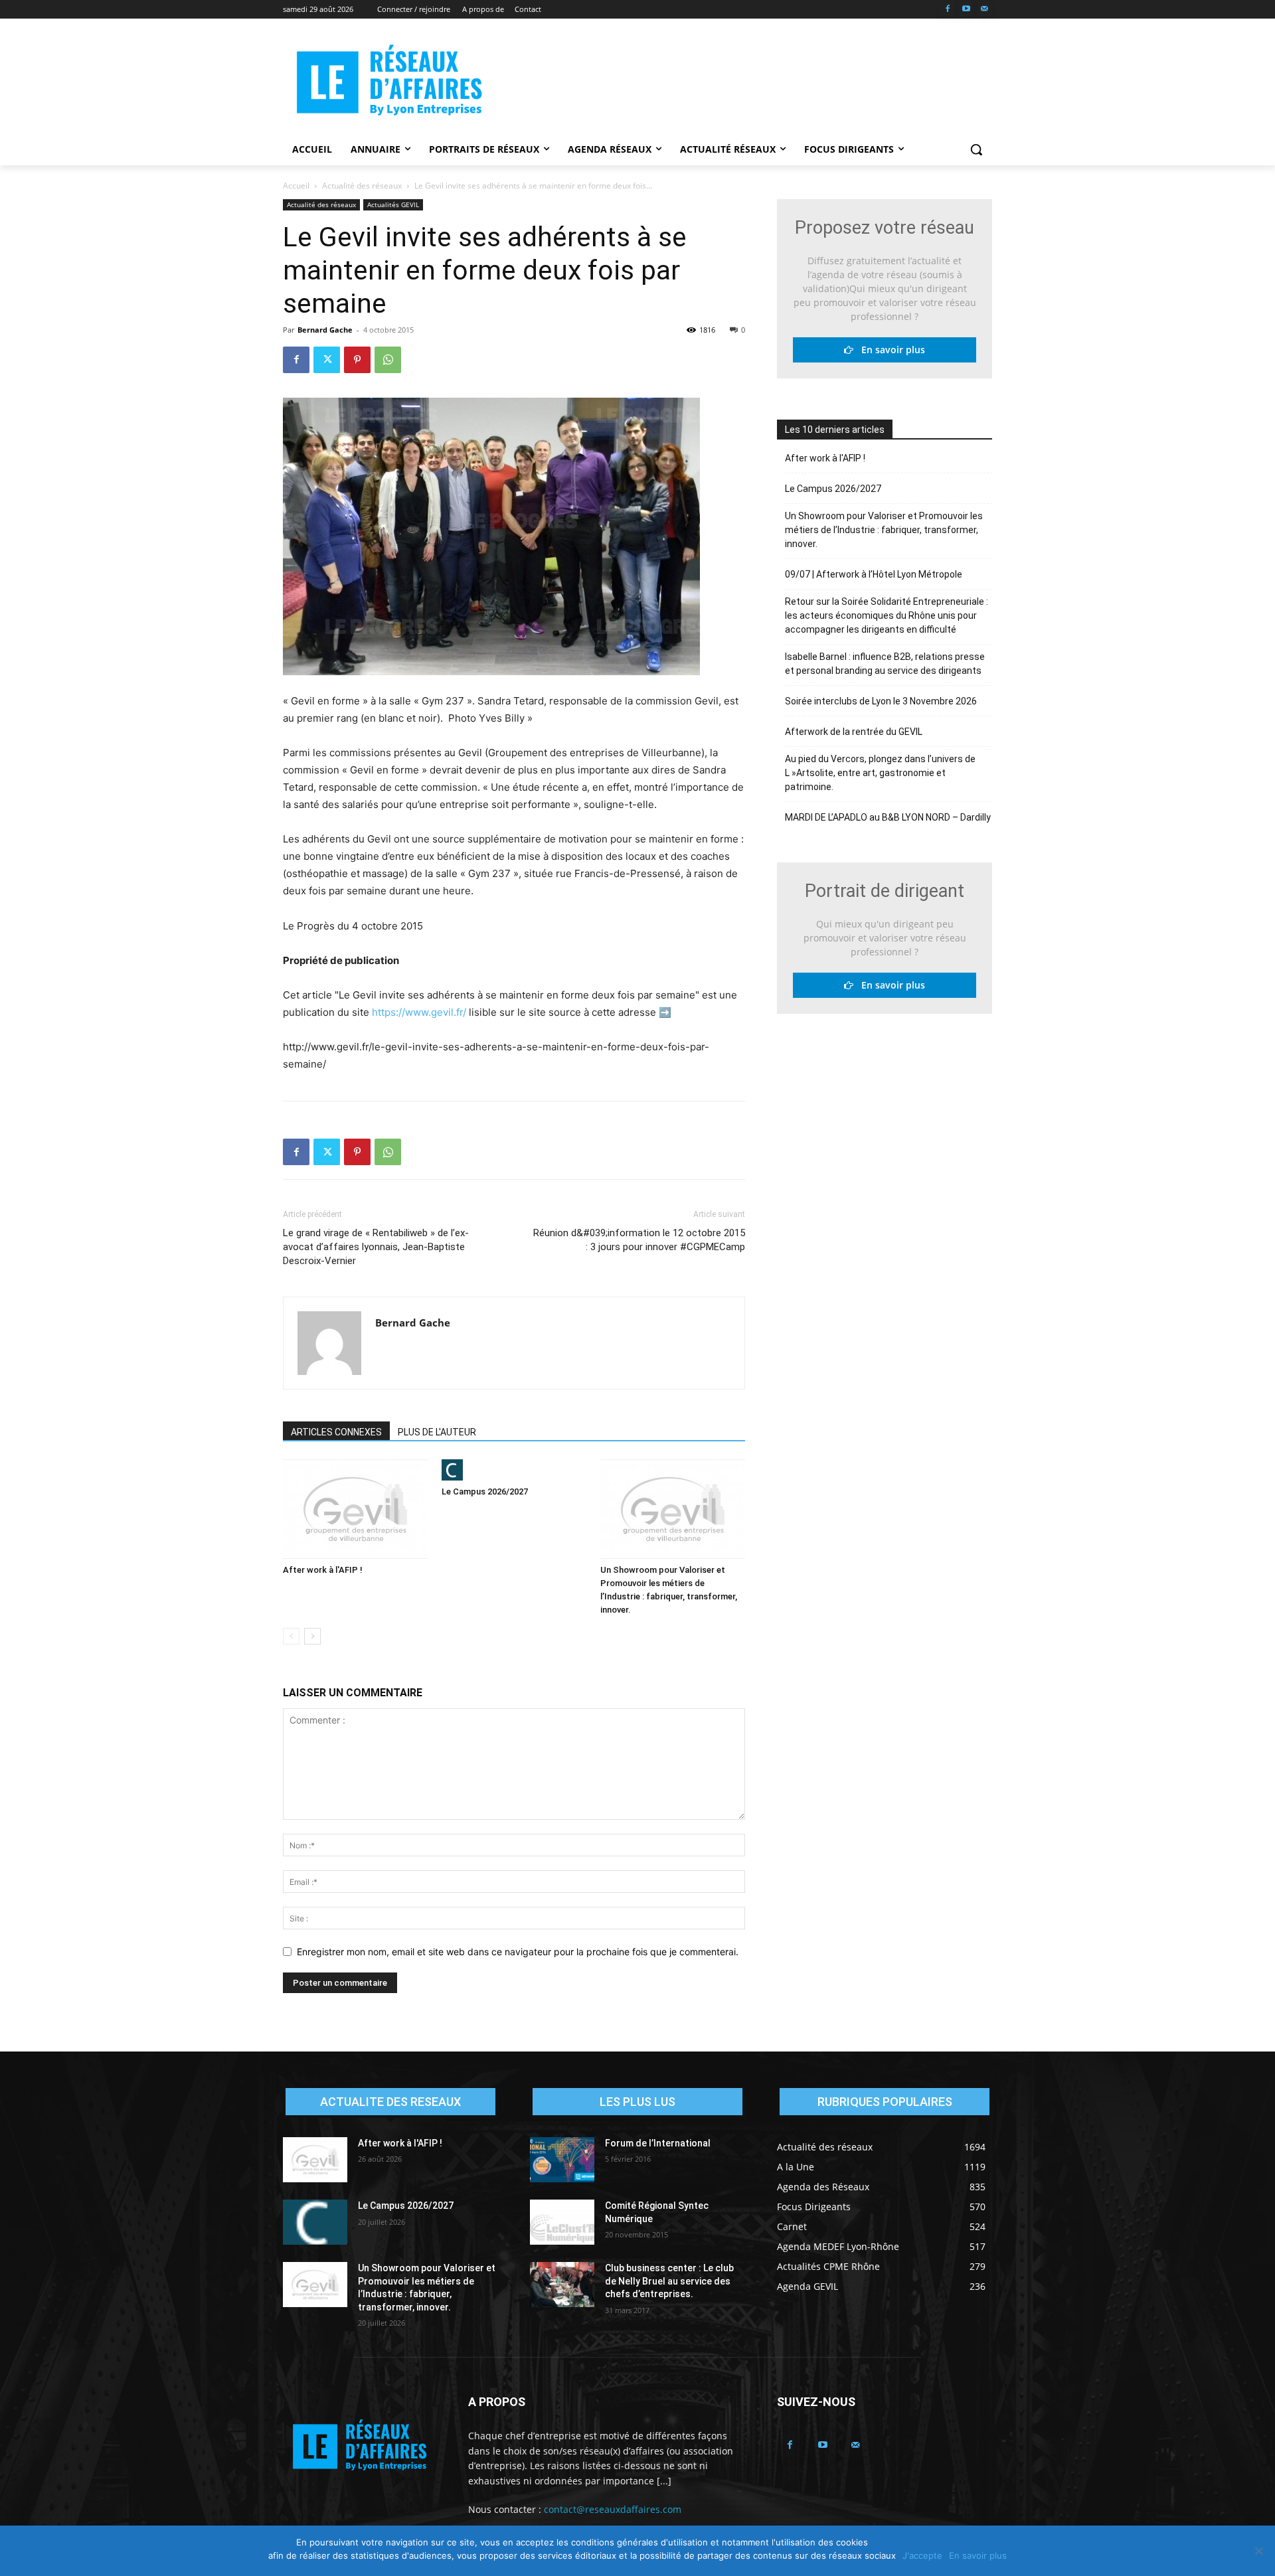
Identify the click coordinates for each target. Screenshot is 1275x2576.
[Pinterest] (357, 360)
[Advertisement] (737, 80)
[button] (976, 149)
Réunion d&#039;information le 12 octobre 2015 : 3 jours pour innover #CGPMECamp (639, 1240)
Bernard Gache (325, 330)
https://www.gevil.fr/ (419, 1012)
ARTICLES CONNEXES (336, 1432)
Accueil (296, 186)
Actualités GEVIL (393, 204)
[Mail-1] (984, 10)
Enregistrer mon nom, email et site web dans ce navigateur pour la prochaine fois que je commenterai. (518, 1952)
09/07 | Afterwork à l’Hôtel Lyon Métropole (874, 574)
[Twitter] (327, 360)
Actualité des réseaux (362, 186)
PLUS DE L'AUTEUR (437, 1432)
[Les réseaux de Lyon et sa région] (389, 82)
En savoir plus (889, 350)
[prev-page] (291, 1636)
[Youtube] (966, 10)
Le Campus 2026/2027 (485, 1491)
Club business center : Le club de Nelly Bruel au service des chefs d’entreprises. (669, 2281)
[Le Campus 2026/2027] (514, 1470)
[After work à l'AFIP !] (355, 1509)
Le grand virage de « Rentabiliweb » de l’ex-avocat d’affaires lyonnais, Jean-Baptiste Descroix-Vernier (376, 1247)
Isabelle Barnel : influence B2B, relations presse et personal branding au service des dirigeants (885, 664)
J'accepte (922, 2555)
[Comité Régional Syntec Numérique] (562, 2222)
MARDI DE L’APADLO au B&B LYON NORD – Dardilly (888, 817)
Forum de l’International (658, 2143)
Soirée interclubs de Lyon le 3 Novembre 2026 (881, 701)
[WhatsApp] (388, 360)
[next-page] (312, 1636)
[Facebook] (948, 10)
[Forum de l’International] (562, 2160)
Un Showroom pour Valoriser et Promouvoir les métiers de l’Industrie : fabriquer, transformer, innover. (884, 530)
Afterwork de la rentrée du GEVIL (854, 732)
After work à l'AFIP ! (323, 1570)
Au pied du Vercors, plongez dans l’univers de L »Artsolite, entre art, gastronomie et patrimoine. (880, 773)
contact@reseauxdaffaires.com (613, 2509)
